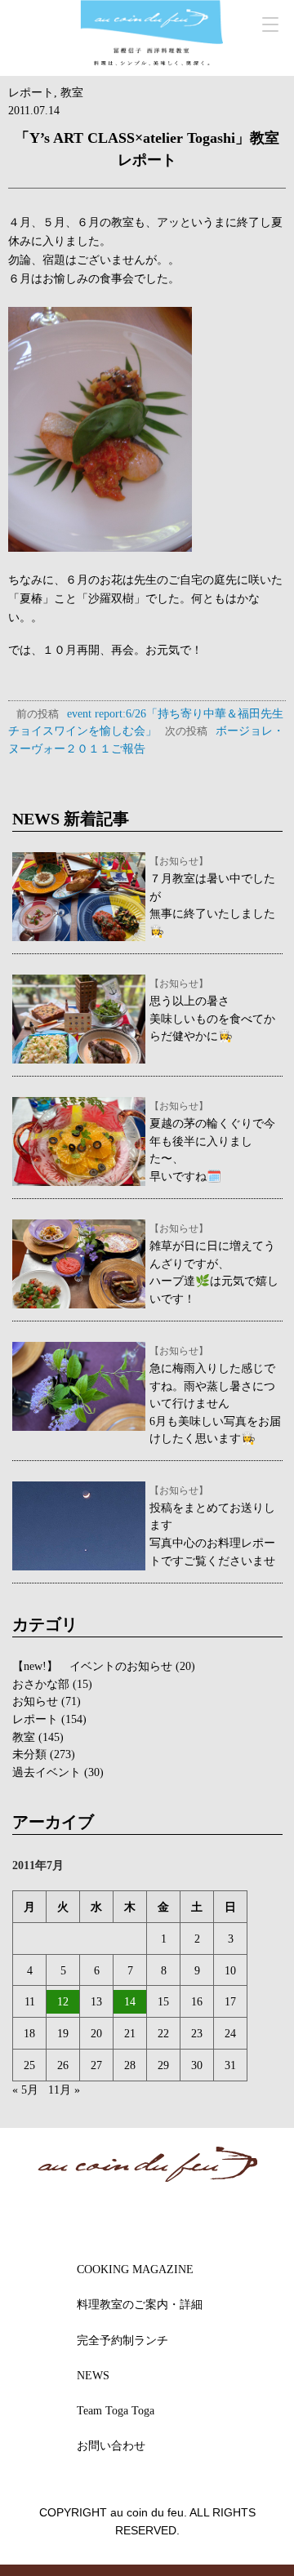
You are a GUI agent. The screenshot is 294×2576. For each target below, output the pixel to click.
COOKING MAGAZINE (135, 2269)
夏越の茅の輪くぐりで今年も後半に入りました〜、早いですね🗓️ (212, 1141)
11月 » (64, 2090)
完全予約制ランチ (122, 2340)
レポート (31, 92)
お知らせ (35, 1701)
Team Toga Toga (116, 2410)
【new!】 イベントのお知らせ (92, 1666)
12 (63, 2001)
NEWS (93, 2375)
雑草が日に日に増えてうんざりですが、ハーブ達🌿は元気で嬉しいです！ (214, 1264)
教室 (72, 92)
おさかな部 (41, 1684)
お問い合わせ (111, 2445)
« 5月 (25, 2090)
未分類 (29, 1754)
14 (130, 2001)
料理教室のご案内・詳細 (140, 2304)
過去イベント (47, 1772)
